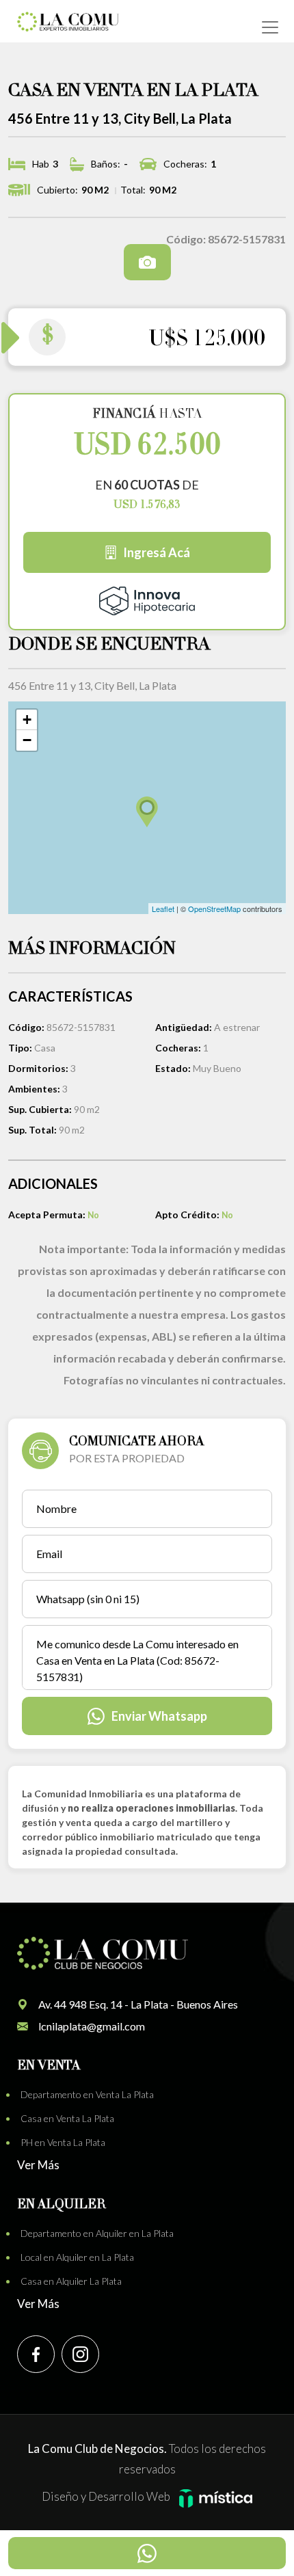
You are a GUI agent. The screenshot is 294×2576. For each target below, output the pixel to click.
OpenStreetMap (214, 909)
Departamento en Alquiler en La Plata (97, 2233)
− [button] (27, 740)
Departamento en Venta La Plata (87, 2094)
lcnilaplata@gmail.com (92, 2026)
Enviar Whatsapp (159, 1716)
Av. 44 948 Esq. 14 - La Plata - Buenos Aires (138, 2004)
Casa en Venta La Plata (67, 2118)
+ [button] (27, 720)
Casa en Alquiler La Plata (71, 2281)
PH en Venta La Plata (63, 2142)
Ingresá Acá (157, 552)
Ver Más (38, 2165)
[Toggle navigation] (270, 27)
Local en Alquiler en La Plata (77, 2257)
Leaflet (163, 909)
